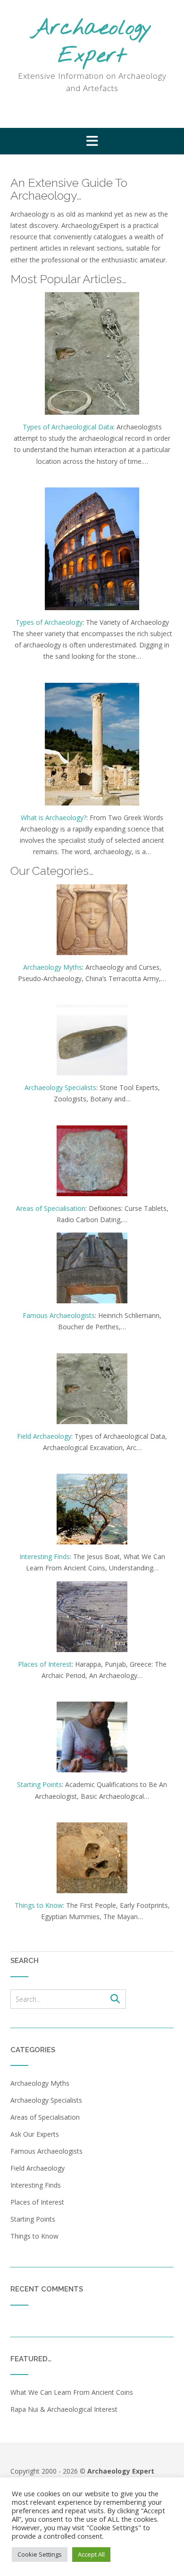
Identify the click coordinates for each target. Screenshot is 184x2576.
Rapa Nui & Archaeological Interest (64, 2409)
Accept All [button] (91, 2554)
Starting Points (39, 1784)
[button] (92, 141)
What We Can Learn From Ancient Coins (72, 2392)
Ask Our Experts (35, 2134)
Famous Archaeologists (59, 1315)
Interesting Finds (45, 1557)
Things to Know (39, 1905)
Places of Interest (45, 1664)
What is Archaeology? (54, 818)
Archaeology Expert (92, 42)
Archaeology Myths (53, 967)
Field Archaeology (44, 1436)
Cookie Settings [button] (40, 2554)
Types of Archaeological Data (68, 427)
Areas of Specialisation (51, 1208)
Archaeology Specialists (60, 1087)
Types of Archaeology (49, 622)
